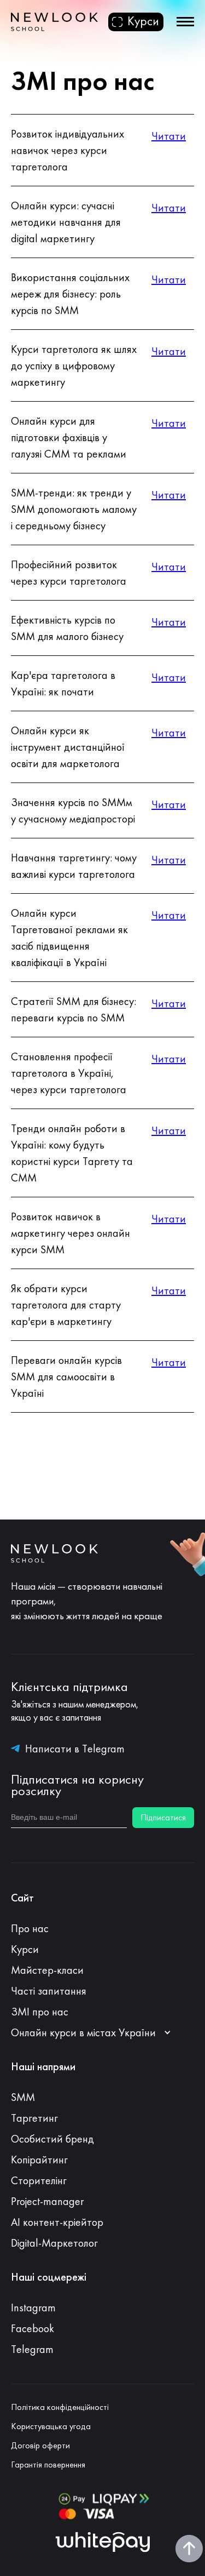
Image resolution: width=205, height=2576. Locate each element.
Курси (25, 1949)
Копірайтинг (39, 2160)
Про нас (30, 1928)
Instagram (33, 2307)
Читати (169, 136)
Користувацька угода (51, 2426)
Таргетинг (34, 2118)
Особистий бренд (52, 2139)
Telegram (32, 2349)
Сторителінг (39, 2180)
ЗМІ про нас (40, 2012)
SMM (23, 2097)
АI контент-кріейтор (57, 2222)
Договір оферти (40, 2446)
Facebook (33, 2328)
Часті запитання (49, 1991)
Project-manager (47, 2201)
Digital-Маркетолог (54, 2243)
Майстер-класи (47, 1970)
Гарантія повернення (48, 2465)
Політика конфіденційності (60, 2407)
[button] (96, 2032)
